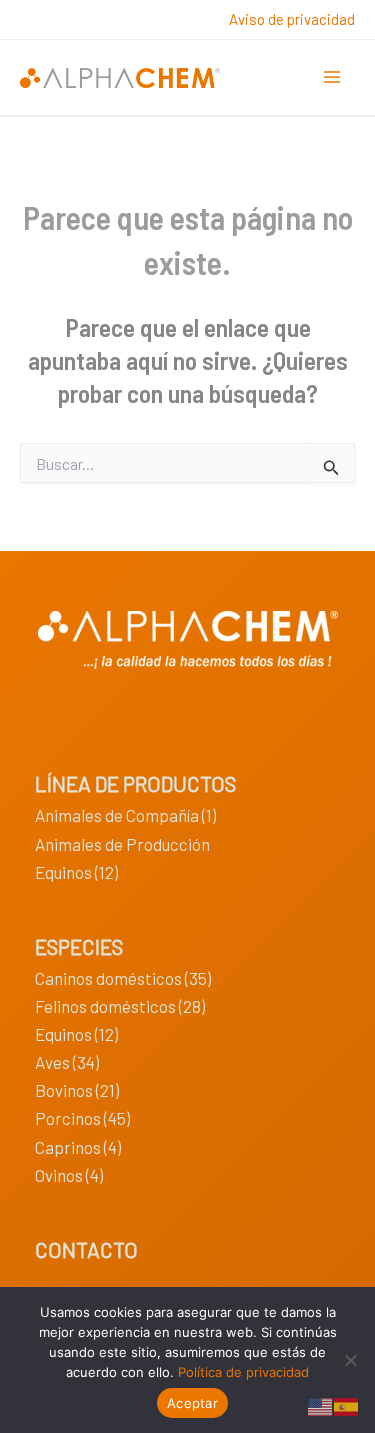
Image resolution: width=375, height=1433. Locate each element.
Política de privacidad (243, 1372)
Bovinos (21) (77, 1090)
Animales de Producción (122, 844)
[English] (321, 1404)
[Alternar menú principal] (333, 78)
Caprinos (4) (78, 1147)
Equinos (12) (76, 872)
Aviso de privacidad (292, 19)
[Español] (347, 1404)
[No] (350, 1360)
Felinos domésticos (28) (120, 1006)
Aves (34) (67, 1062)
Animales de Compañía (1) (125, 815)
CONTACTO (86, 1249)
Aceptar (192, 1403)
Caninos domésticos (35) (123, 978)
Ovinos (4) (69, 1175)
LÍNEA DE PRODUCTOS (135, 783)
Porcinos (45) (82, 1118)
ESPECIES (79, 946)
